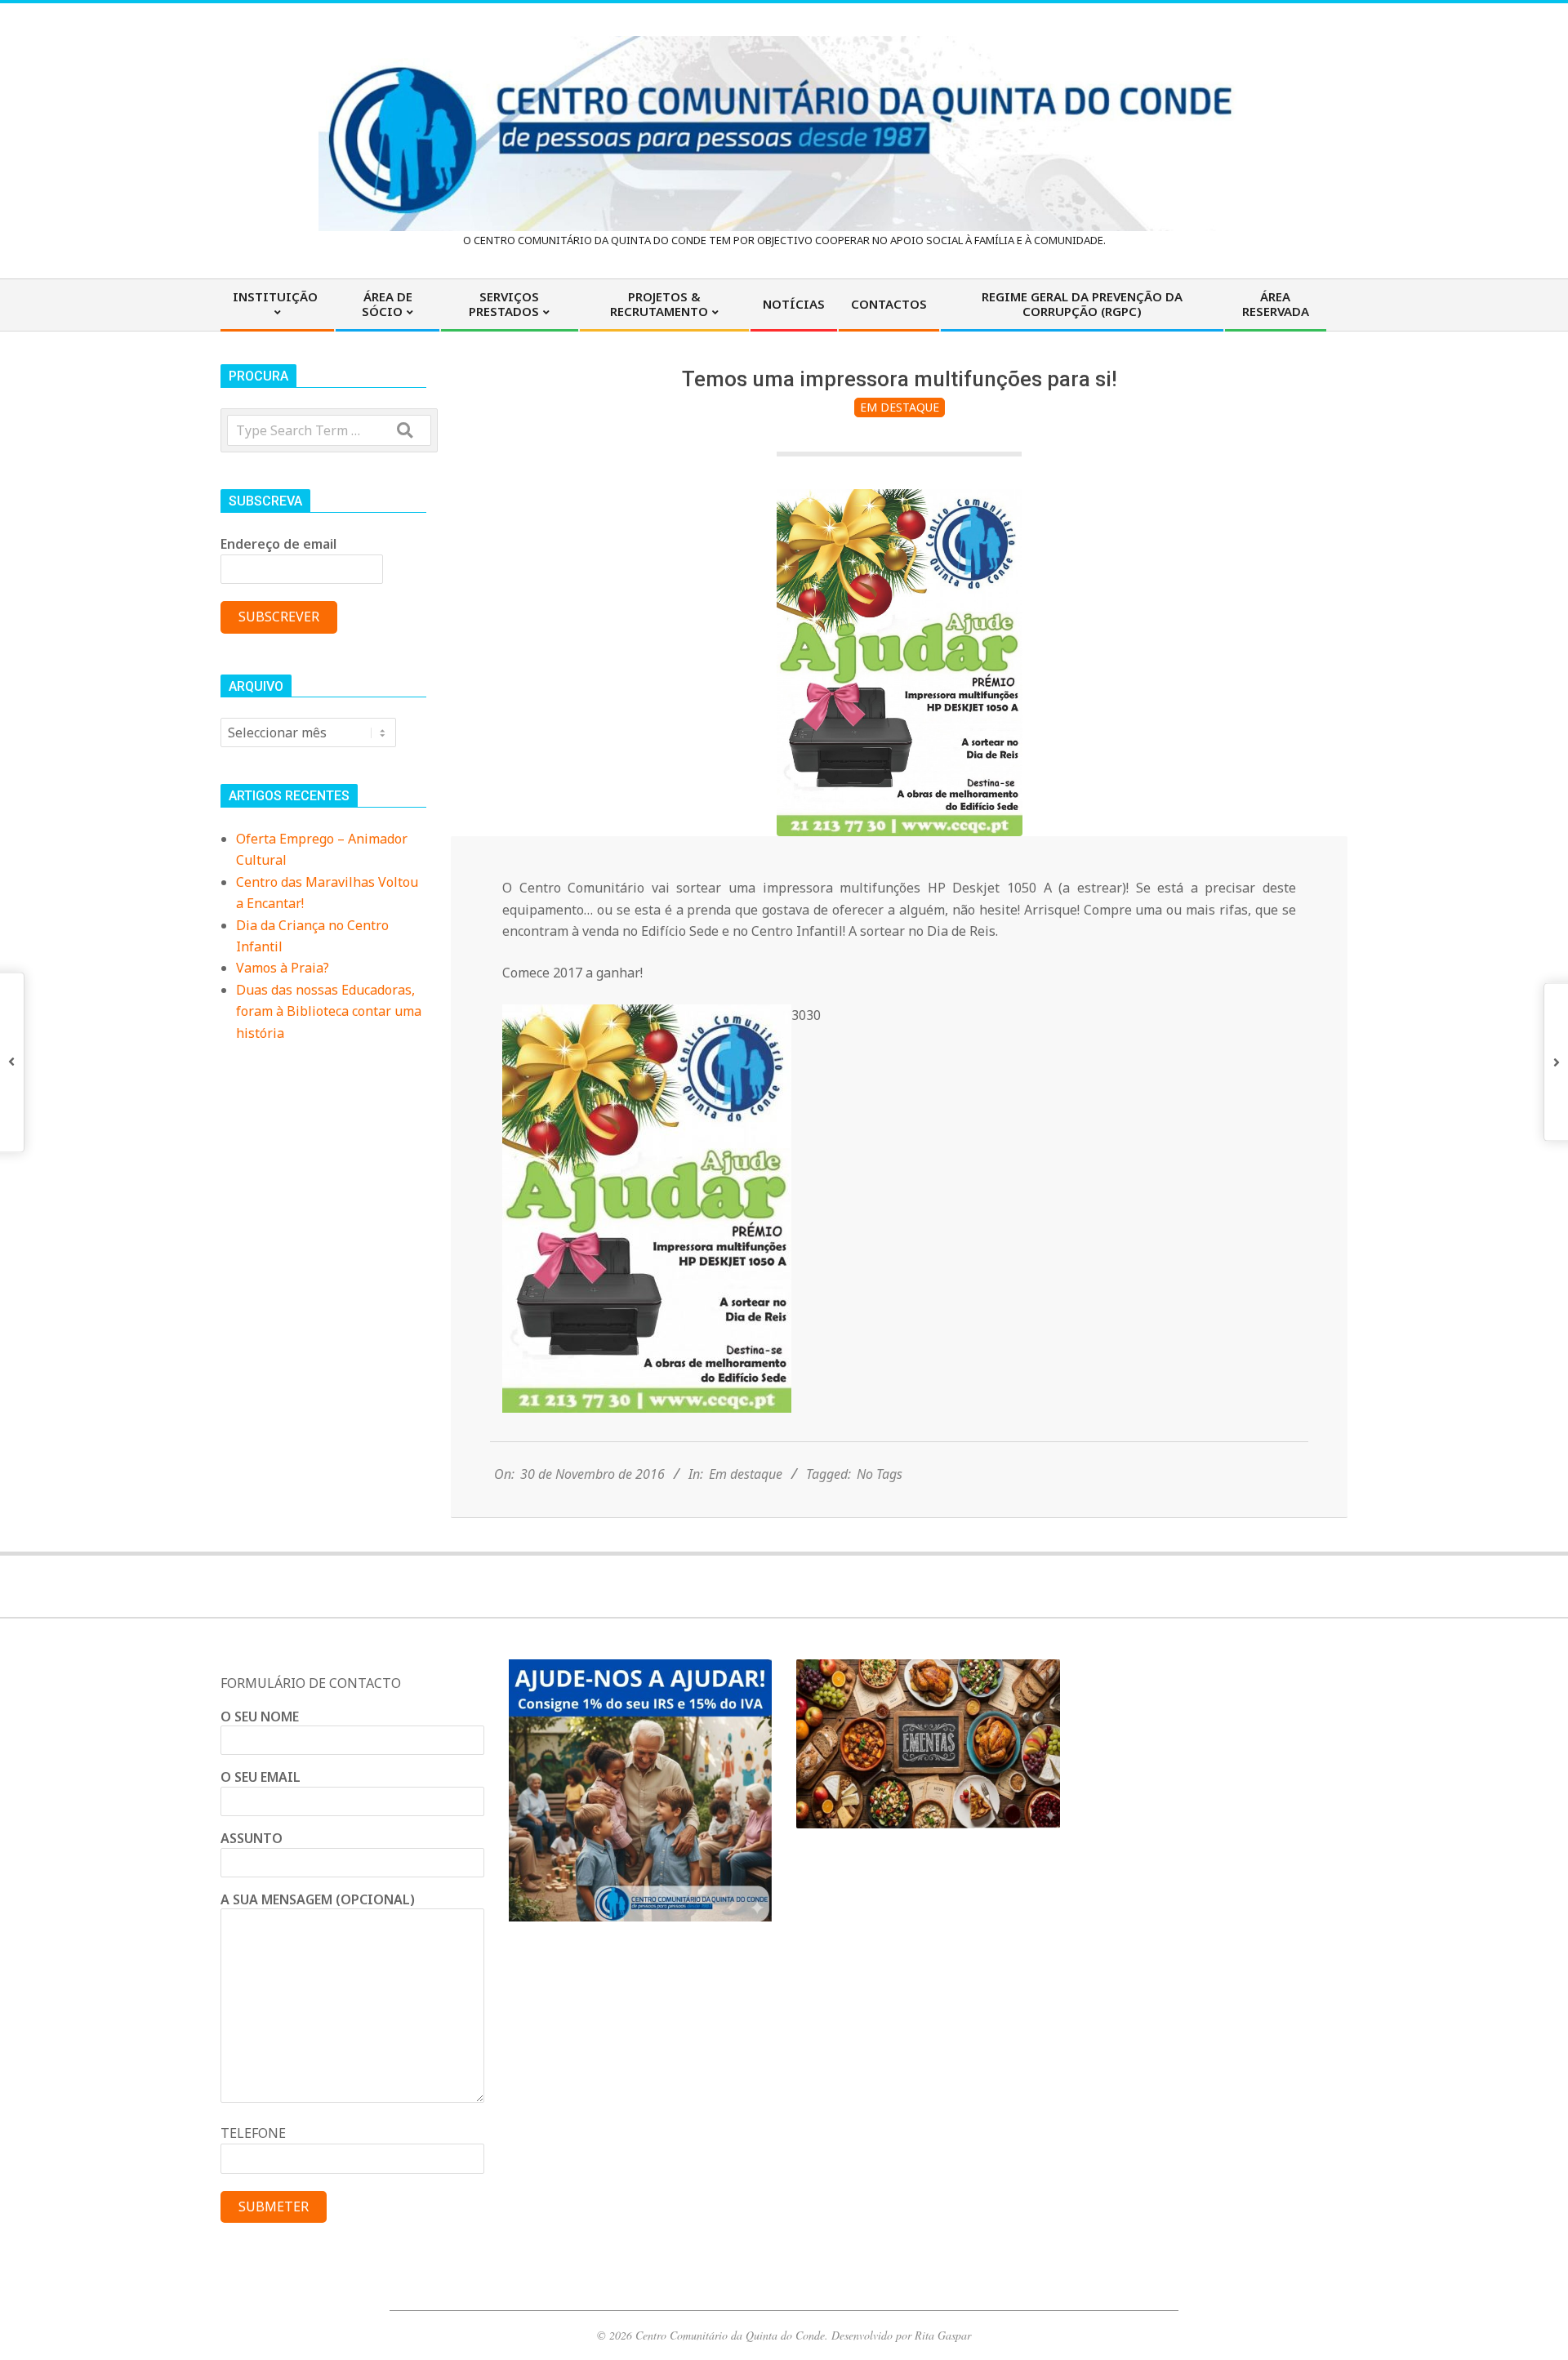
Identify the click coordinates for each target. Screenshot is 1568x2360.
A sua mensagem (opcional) (318, 1899)
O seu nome (260, 1717)
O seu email (261, 1777)
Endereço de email (278, 544)
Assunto (252, 1838)
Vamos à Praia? (283, 968)
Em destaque (900, 407)
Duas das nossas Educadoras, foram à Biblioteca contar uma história (329, 1011)
